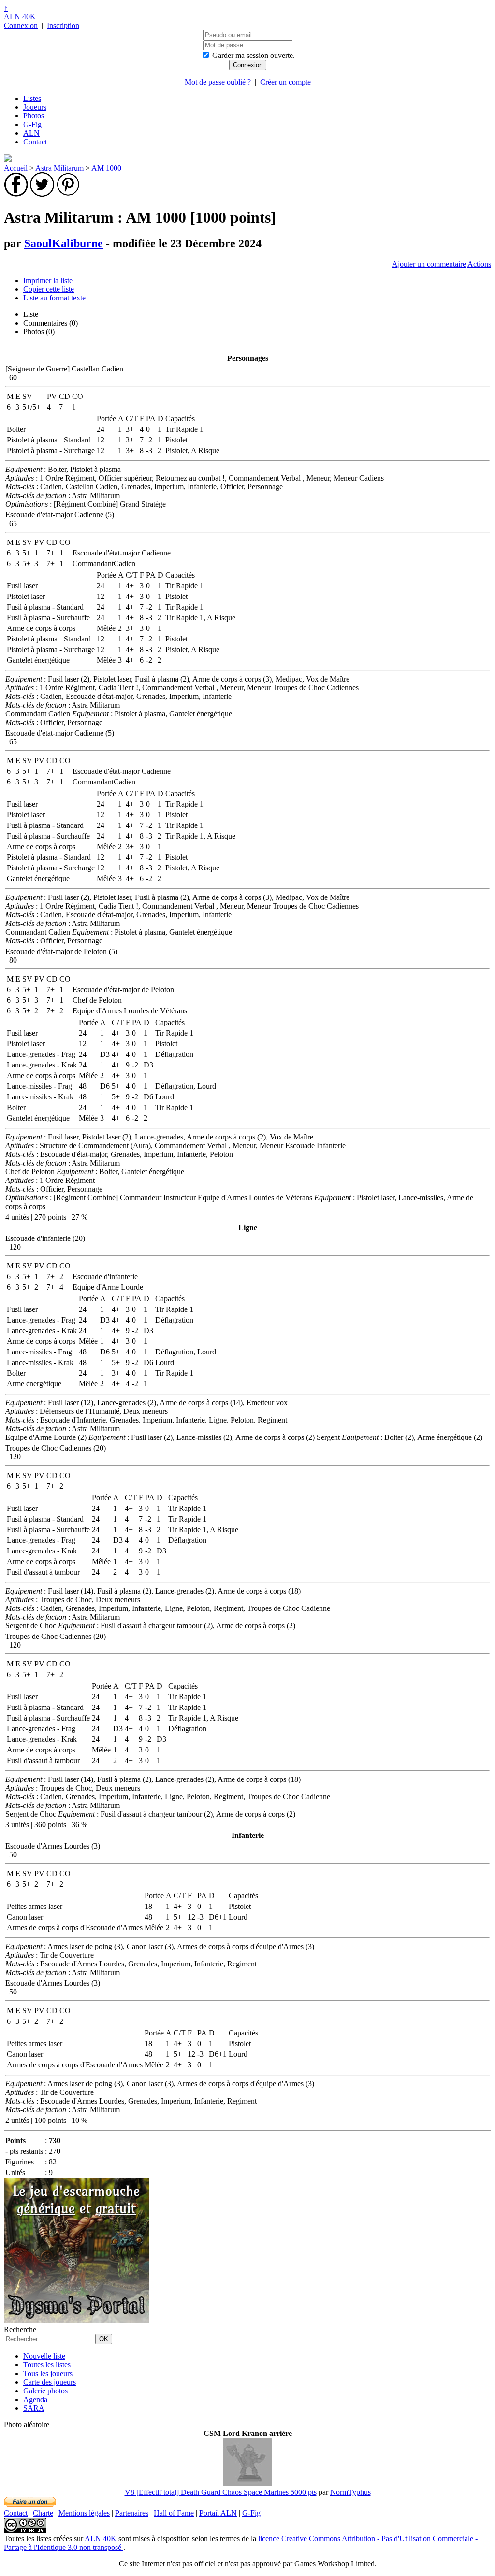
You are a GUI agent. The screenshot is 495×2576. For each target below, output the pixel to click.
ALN (31, 133)
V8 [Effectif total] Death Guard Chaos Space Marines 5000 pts (221, 2492)
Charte (43, 2513)
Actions (479, 264)
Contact (35, 142)
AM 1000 (106, 168)
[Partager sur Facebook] (16, 194)
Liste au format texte (54, 298)
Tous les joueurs (48, 2373)
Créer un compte (285, 82)
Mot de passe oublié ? (218, 82)
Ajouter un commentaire (429, 264)
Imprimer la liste (48, 280)
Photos (34, 116)
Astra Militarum (59, 168)
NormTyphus (350, 2492)
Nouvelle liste (44, 2356)
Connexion (21, 25)
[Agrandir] (247, 2483)
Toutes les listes (47, 2365)
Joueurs (35, 107)
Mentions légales (84, 2513)
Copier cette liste (49, 289)
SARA (34, 2408)
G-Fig (32, 124)
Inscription (63, 25)
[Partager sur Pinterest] (68, 194)
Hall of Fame (174, 2513)
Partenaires (132, 2513)
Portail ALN (218, 2513)
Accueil (16, 168)
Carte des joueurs (50, 2382)
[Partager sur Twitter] (42, 194)
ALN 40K (20, 17)
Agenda (35, 2399)
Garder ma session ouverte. (254, 55)
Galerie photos (45, 2391)
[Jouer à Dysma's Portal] (76, 2321)
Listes (32, 98)
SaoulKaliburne (64, 243)
